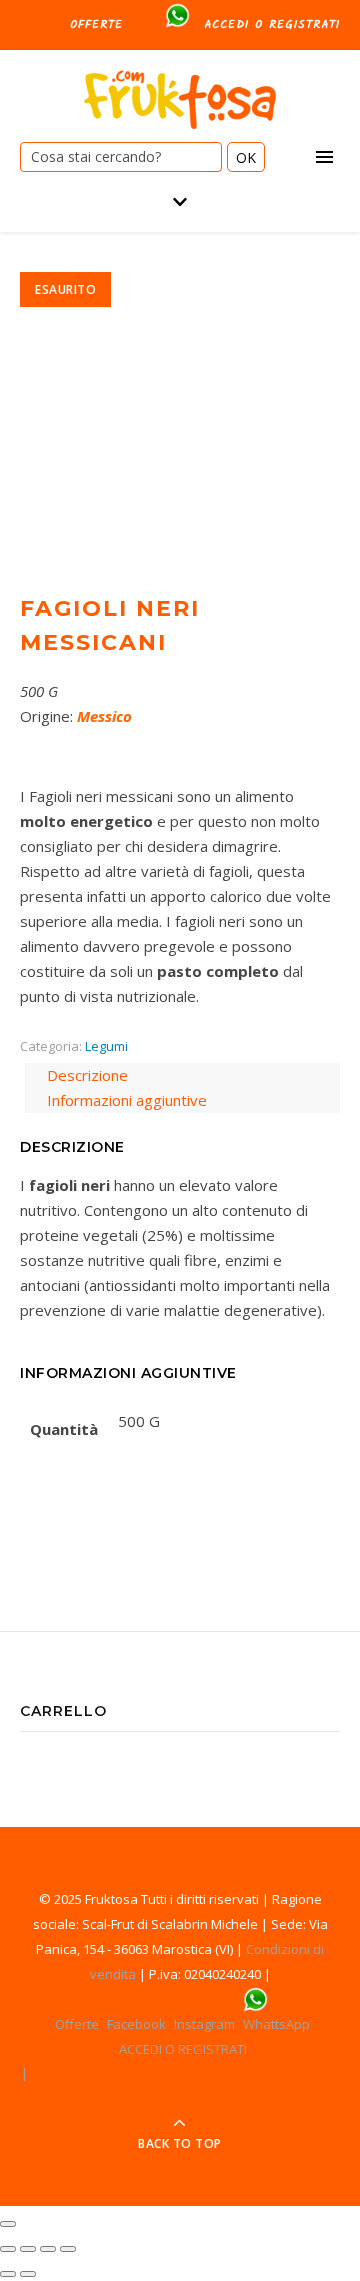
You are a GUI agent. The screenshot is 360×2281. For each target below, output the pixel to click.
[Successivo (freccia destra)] (28, 2274)
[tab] (182, 1075)
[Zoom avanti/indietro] (68, 2249)
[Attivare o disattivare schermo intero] (48, 2249)
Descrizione (87, 1075)
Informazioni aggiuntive (127, 1100)
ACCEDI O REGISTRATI (272, 24)
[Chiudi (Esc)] (8, 2249)
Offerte (96, 24)
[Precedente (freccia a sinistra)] (8, 2274)
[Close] (8, 2224)
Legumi (106, 1046)
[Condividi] (28, 2249)
